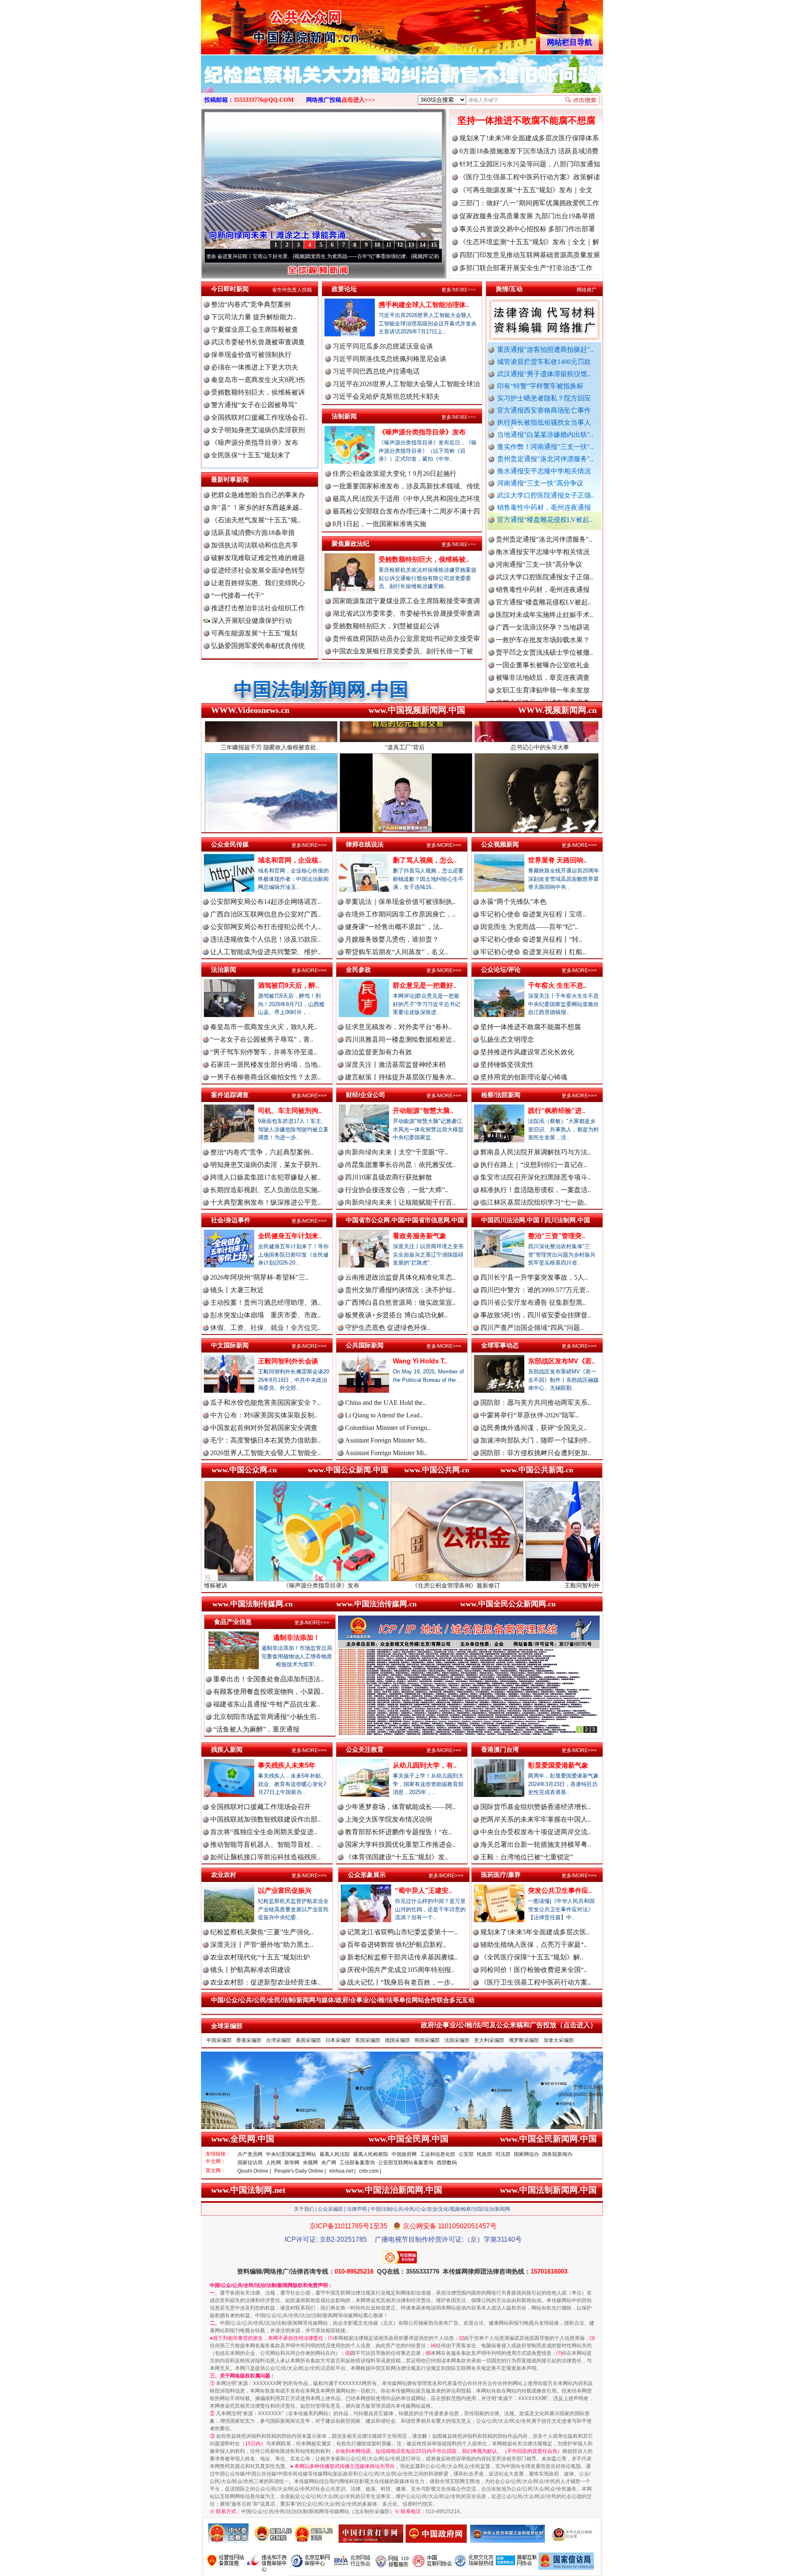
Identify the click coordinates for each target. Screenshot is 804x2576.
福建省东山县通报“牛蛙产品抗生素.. (267, 1704)
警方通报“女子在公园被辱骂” (254, 405)
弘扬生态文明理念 (507, 1039)
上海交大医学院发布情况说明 (389, 1819)
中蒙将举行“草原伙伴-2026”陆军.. (530, 1415)
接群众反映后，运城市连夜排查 (543, 613)
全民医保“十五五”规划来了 (251, 455)
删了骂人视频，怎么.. (425, 860)
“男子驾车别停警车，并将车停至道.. (264, 1052)
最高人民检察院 (371, 2154)
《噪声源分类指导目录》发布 (255, 443)
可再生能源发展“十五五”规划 (254, 633)
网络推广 (587, 290)
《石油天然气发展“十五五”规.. (256, 520)
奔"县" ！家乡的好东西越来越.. (257, 507)
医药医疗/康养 (501, 1875)
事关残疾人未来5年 (287, 1765)
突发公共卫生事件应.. (560, 1891)
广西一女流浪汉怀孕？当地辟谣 (543, 538)
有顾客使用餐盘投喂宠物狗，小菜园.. (268, 1692)
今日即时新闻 (230, 289)
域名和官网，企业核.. (290, 860)
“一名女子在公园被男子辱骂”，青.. (262, 1039)
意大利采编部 (489, 2040)
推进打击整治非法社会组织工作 (258, 608)
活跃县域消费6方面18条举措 (253, 533)
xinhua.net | (342, 2171)
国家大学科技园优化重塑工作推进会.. (400, 1844)
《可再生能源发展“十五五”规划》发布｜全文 (526, 190)
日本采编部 (338, 2040)
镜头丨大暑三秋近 (237, 1290)
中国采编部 (219, 2040)
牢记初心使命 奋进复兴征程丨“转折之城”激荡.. (342, 256)
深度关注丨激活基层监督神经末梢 (395, 1065)
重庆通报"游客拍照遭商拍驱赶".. (545, 350)
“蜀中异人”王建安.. (423, 1891)
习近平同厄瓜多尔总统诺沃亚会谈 (383, 346)
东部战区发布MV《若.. (562, 1361)
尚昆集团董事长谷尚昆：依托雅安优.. (400, 1165)
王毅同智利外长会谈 (288, 1361)
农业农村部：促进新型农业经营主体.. (265, 1982)
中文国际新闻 (230, 1345)
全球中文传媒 (270, 24)
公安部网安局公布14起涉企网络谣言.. (265, 902)
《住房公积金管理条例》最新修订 (278, 1585)
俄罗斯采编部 (524, 2040)
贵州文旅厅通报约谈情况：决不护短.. (400, 1290)
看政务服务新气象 (420, 1236)
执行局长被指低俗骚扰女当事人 (544, 422)
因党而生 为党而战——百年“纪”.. (529, 927)
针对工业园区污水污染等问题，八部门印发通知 (530, 164)
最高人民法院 (335, 2154)
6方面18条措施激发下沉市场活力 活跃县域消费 (529, 151)
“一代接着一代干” (237, 595)
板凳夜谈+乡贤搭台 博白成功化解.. (396, 1315)
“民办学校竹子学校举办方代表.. (542, 639)
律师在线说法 (365, 844)
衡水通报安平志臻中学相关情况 (544, 471)
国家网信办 (526, 2154)
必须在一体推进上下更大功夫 (255, 367)
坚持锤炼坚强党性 (507, 1065)
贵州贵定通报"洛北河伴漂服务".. (545, 459)
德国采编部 (397, 2040)
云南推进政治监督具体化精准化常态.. (400, 1277)
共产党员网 (250, 2154)
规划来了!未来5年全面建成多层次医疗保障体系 (529, 138)
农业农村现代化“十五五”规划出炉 (260, 1957)
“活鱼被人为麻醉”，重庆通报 (256, 1729)
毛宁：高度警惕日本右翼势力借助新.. (265, 1440)
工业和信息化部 (438, 2154)
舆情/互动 (509, 289)
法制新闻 (344, 416)
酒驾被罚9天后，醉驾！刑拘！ (547, 1585)
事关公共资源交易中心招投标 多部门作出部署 (527, 229)
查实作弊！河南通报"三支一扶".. (545, 447)
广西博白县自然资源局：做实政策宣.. (400, 1302)
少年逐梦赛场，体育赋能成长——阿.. (400, 1807)
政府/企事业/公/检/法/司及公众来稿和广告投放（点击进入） (509, 2025)
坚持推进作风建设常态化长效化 (527, 1052)
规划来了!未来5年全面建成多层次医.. (535, 1932)
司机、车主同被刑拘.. (290, 1111)
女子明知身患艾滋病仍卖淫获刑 (258, 430)
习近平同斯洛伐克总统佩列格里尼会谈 (389, 359)
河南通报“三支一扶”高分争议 (540, 483)
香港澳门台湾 (500, 1749)
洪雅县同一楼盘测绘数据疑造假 (543, 626)
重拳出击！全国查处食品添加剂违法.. (268, 1679)
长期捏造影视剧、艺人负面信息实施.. (265, 1190)
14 (423, 245)
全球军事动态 (500, 1345)
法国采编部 (457, 2040)
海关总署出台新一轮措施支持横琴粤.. (536, 1844)
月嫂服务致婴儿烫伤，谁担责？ (392, 939)
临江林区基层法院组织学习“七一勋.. (534, 1202)
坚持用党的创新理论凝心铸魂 (524, 1077)
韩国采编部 (427, 2040)
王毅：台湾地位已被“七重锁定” (527, 1857)
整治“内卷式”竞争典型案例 (251, 304)
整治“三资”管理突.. (557, 1236)
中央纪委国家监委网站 (291, 2154)
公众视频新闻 (500, 844)
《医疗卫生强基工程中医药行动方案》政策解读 (530, 177)
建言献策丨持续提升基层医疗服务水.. (400, 1077)
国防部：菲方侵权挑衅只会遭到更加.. (536, 1453)
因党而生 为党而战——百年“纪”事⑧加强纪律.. (224, 256)
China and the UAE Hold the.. (385, 1403)
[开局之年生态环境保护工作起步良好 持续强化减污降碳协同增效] (402, 83)
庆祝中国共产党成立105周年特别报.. (401, 1970)
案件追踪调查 (230, 1095)
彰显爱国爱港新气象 (558, 1765)
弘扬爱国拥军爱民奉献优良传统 (258, 646)
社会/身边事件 (231, 1220)
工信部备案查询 (357, 2163)
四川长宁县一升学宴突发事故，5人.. (534, 1277)
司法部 (503, 2154)
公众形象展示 (367, 1875)
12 (400, 245)
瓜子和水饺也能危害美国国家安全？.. (265, 1403)
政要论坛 (344, 289)
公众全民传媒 (230, 844)
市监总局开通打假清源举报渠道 (543, 664)
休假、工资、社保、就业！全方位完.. (265, 1328)
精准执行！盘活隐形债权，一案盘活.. (536, 1190)
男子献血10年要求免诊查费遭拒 (543, 676)
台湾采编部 (278, 2040)
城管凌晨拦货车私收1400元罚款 (544, 362)
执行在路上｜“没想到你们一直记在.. (534, 1165)
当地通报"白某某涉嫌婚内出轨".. (545, 435)
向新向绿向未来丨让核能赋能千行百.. (400, 1202)
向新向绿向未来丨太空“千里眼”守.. (397, 1152)
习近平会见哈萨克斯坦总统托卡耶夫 (386, 396)
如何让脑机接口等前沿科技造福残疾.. (265, 1857)
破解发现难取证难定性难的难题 (258, 558)
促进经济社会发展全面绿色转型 (258, 570)
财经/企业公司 (366, 1095)
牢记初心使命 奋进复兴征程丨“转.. (531, 939)
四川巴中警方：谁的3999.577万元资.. (535, 1290)
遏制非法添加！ (296, 1638)
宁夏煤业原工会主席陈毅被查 (255, 329)
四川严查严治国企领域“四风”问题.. (532, 1328)
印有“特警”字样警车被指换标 (540, 386)
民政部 (484, 2154)
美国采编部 (308, 2040)
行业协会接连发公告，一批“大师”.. (397, 1190)
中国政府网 (404, 2154)
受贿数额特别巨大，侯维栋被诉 (258, 392)
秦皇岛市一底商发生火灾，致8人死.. (264, 1027)
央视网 (310, 2163)
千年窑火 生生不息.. (557, 985)
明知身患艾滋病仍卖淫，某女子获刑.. (265, 1165)
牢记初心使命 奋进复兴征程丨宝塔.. (533, 914)
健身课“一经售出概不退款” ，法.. (394, 927)
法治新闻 (224, 969)
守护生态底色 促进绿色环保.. (388, 1328)
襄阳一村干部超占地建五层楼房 (543, 689)
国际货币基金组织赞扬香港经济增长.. (536, 1807)
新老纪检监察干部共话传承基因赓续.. (402, 1957)
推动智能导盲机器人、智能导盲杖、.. (265, 1844)
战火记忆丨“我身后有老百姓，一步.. (401, 1982)
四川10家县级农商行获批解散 (389, 1177)
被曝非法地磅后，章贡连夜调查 (543, 588)
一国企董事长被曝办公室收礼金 (543, 576)
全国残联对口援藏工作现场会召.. (260, 417)
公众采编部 (330, 2209)
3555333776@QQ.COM (264, 100)
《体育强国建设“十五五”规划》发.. (397, 1857)
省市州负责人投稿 (292, 290)
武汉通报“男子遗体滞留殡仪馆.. (544, 374)
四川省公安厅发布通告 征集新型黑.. (533, 1302)
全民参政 (358, 969)
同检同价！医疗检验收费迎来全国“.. (534, 1970)
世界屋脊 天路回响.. (557, 860)
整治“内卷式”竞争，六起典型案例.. (262, 1152)
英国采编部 (368, 2040)
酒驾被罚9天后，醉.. (288, 985)
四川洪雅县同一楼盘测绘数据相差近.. (400, 1039)
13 (411, 245)
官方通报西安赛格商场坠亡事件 (544, 410)
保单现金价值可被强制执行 (251, 355)
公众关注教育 (365, 1749)
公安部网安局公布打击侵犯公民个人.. (265, 927)
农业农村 (224, 1875)
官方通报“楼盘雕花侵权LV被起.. (545, 520)
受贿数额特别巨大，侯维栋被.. (424, 559)
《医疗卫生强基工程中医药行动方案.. (536, 1982)
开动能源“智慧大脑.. (423, 1111)
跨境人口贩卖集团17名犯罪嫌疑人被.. (265, 1177)
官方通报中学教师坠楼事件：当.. (544, 651)
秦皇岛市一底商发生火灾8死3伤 (258, 380)
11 (389, 245)
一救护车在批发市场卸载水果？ (543, 551)
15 (434, 245)
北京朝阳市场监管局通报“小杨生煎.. (267, 1717)
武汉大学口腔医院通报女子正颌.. (546, 495)
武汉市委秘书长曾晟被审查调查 (258, 342)
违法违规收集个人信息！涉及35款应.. (265, 939)
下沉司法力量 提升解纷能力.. (254, 317)
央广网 (329, 2163)
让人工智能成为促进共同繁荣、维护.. (265, 952)
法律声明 (357, 2209)
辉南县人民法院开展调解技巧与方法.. (536, 1152)
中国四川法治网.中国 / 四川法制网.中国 (536, 1220)
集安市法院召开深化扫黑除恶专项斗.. (536, 1177)
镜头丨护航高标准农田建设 (250, 1970)
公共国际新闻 (365, 1345)
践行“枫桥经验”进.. (557, 1111)
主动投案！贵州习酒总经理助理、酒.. (265, 1302)
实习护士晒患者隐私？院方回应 (544, 398)
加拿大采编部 (559, 2040)
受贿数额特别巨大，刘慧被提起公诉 (386, 626)
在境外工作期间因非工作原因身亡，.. (400, 914)
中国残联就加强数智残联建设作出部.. (265, 1819)
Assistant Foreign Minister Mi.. (386, 1440)
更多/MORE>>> (459, 290)
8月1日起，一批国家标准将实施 (379, 524)
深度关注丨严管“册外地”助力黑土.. (262, 1945)
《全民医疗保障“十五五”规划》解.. (532, 1957)
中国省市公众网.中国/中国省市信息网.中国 (405, 1220)
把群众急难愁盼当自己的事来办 (258, 495)
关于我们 (304, 2209)
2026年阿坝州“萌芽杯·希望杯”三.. (259, 1277)
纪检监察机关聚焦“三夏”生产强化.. (262, 1932)
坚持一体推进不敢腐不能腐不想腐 (526, 120)
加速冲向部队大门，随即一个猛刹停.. (536, 1440)
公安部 (466, 2154)
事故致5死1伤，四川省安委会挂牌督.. (536, 1315)
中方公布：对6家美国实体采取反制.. (264, 1415)
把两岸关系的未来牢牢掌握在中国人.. (536, 1819)
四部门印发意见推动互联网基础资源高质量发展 (530, 255)
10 (377, 245)
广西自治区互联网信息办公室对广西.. (265, 914)
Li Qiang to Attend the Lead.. (384, 1415)
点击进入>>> (358, 100)
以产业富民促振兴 (285, 1891)
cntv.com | (370, 2171)
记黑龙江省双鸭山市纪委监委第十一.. (402, 1932)
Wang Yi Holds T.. (420, 1361)
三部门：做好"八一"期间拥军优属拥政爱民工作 (529, 203)
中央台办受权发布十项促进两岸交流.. (536, 1832)
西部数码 (447, 2163)
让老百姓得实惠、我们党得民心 (258, 583)
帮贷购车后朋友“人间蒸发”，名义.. (397, 952)
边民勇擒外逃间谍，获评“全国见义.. (534, 1428)
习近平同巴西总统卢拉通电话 (376, 371)
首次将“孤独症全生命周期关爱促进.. (264, 1832)
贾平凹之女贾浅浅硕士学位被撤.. (544, 563)
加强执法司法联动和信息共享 (255, 545)
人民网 (273, 2163)
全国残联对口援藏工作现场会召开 (260, 1807)
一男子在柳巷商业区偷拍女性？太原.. (265, 1077)
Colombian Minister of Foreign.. (388, 1428)
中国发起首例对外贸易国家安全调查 (264, 1428)
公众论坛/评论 (501, 969)
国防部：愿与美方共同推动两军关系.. (536, 1403)
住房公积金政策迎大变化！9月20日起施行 (394, 474)
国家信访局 (250, 2163)
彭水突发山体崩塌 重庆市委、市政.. (265, 1315)
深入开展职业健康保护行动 (251, 621)
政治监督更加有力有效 (379, 1052)
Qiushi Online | (254, 2171)
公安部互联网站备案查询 (406, 2163)
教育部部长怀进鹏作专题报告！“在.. (398, 1832)
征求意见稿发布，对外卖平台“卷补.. (398, 1027)
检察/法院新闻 (501, 1095)
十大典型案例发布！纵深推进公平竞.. (265, 1202)
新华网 (292, 2163)
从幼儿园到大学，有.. (425, 1765)
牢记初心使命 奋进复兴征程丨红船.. (533, 952)
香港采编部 (249, 2040)
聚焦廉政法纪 (350, 543)
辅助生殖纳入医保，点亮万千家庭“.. (534, 1945)
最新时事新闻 (230, 479)
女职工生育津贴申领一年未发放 (543, 601)
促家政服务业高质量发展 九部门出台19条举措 (527, 216)
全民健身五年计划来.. (290, 1236)
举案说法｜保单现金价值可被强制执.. (400, 902)
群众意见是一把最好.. (425, 985)
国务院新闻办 (557, 2154)
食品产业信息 (233, 1622)
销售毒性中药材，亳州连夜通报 (544, 507)
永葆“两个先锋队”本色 (513, 902)
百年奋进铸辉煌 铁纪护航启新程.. (397, 1945)
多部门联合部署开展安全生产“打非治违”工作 (526, 268)
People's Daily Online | (300, 2171)
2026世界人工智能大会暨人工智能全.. (265, 1453)
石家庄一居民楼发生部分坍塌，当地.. (265, 1065)
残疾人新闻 (227, 1749)
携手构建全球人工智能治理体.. (424, 305)
